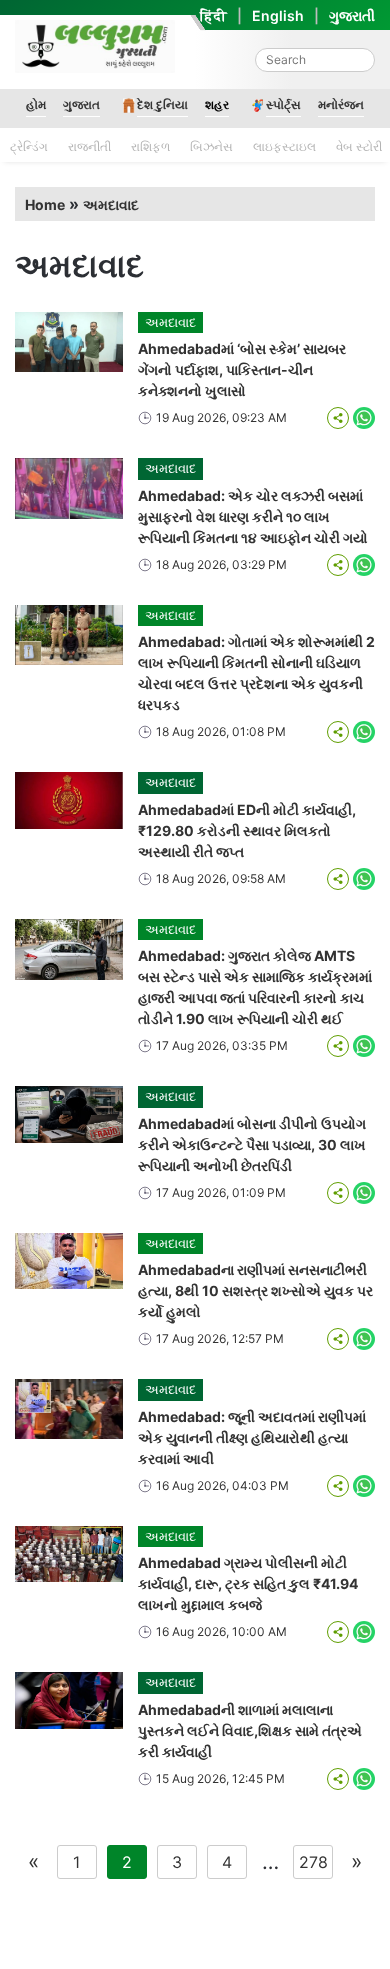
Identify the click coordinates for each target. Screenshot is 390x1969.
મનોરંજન (341, 104)
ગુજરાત (81, 104)
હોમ (36, 104)
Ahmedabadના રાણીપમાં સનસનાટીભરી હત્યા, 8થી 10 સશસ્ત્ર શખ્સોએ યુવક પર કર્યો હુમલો (255, 1290)
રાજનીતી (89, 146)
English (278, 15)
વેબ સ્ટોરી (359, 146)
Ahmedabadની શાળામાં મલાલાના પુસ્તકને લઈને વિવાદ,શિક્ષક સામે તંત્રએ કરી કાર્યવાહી (250, 1730)
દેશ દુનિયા (162, 104)
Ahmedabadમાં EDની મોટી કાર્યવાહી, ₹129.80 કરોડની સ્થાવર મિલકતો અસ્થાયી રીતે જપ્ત (247, 830)
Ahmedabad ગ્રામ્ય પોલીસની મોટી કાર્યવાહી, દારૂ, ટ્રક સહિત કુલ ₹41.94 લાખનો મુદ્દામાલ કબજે (248, 1583)
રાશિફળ (150, 146)
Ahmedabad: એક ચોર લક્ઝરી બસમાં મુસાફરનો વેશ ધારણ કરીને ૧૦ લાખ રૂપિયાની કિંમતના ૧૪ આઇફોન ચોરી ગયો (253, 516)
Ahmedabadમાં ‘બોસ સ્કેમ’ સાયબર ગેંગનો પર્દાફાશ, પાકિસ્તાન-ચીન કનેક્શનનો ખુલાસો (242, 369)
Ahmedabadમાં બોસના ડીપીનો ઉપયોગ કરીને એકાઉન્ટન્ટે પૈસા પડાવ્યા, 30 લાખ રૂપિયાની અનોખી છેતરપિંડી (252, 1144)
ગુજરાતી (352, 15)
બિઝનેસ (211, 146)
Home (45, 204)
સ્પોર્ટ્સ (283, 104)
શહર (217, 104)
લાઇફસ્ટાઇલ (284, 146)
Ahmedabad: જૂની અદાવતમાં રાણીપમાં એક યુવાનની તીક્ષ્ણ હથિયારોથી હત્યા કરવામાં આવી (252, 1437)
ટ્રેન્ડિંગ (29, 146)
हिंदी (213, 15)
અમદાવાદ (111, 204)
